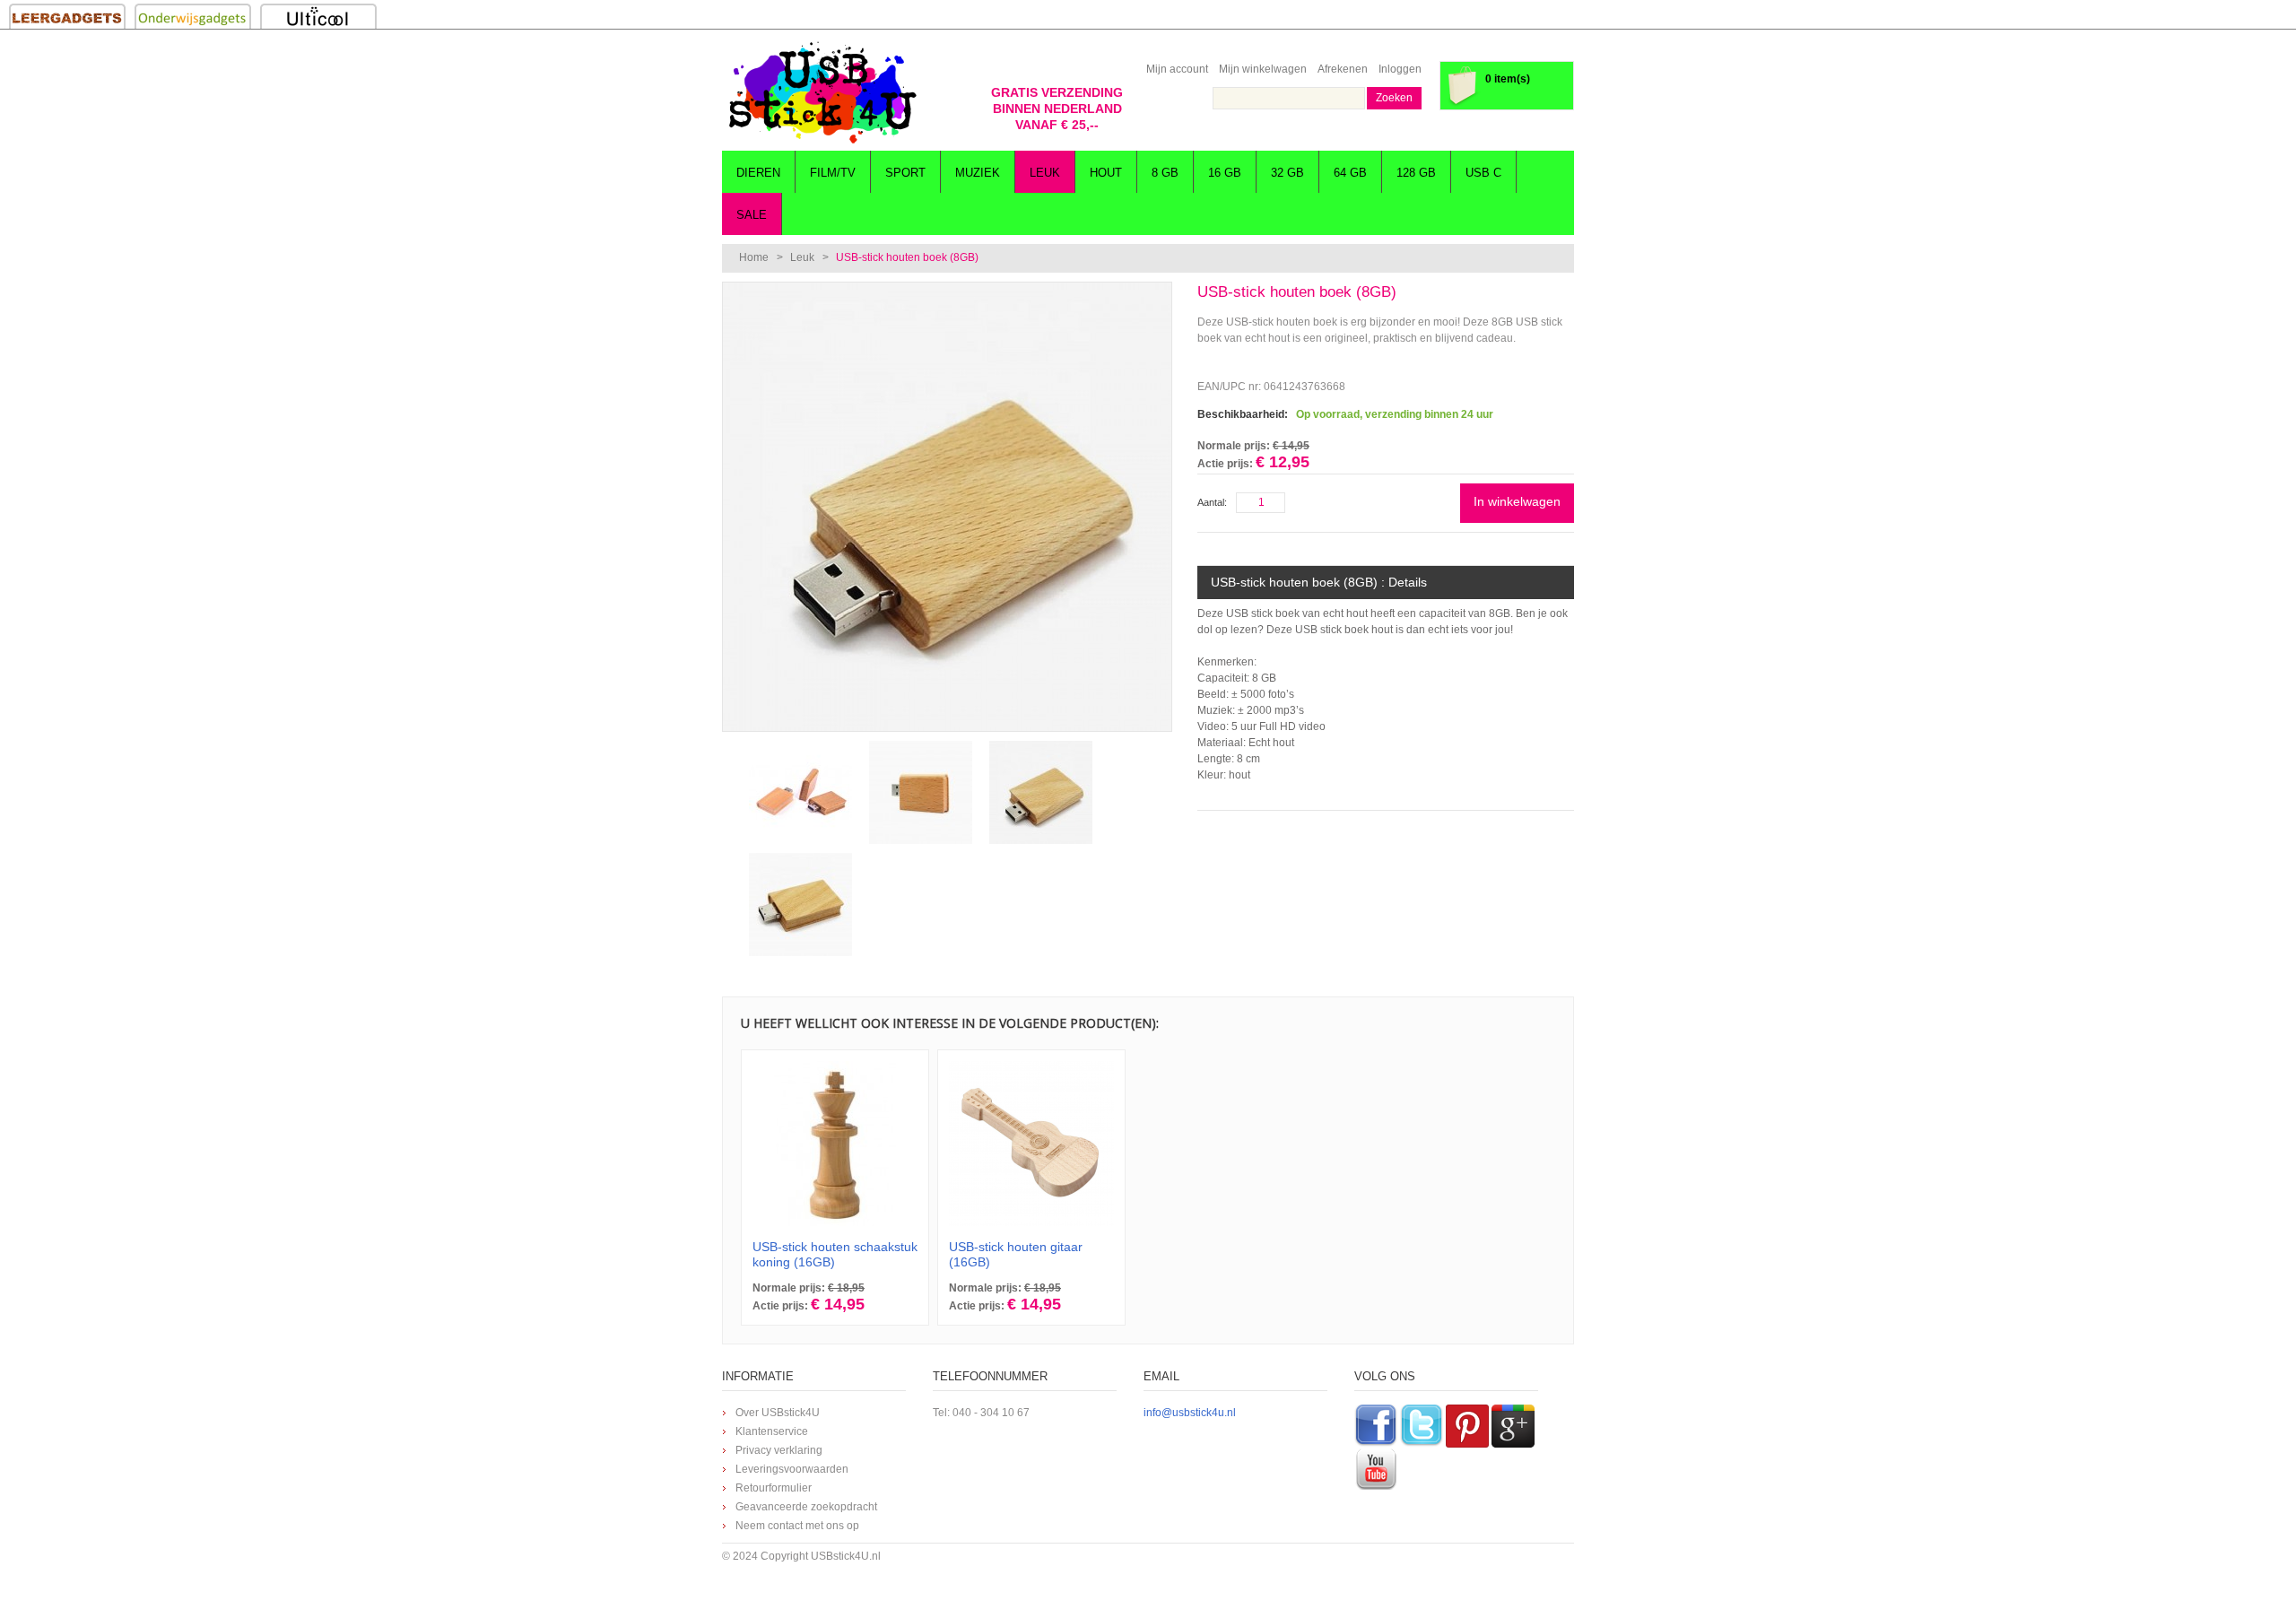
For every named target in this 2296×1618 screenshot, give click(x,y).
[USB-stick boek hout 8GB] (947, 291)
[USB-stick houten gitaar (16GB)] (1031, 1144)
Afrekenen (1343, 69)
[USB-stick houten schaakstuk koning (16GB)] (835, 1144)
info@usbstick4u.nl (1190, 1413)
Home (754, 257)
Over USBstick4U (778, 1413)
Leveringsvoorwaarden (792, 1469)
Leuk (802, 257)
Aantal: (1212, 502)
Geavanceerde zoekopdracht (806, 1507)
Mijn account (1177, 69)
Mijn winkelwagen (1263, 69)
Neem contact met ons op (797, 1526)
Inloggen (1400, 69)
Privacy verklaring (779, 1450)
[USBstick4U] (821, 92)
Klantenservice (772, 1431)
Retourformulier (774, 1488)
